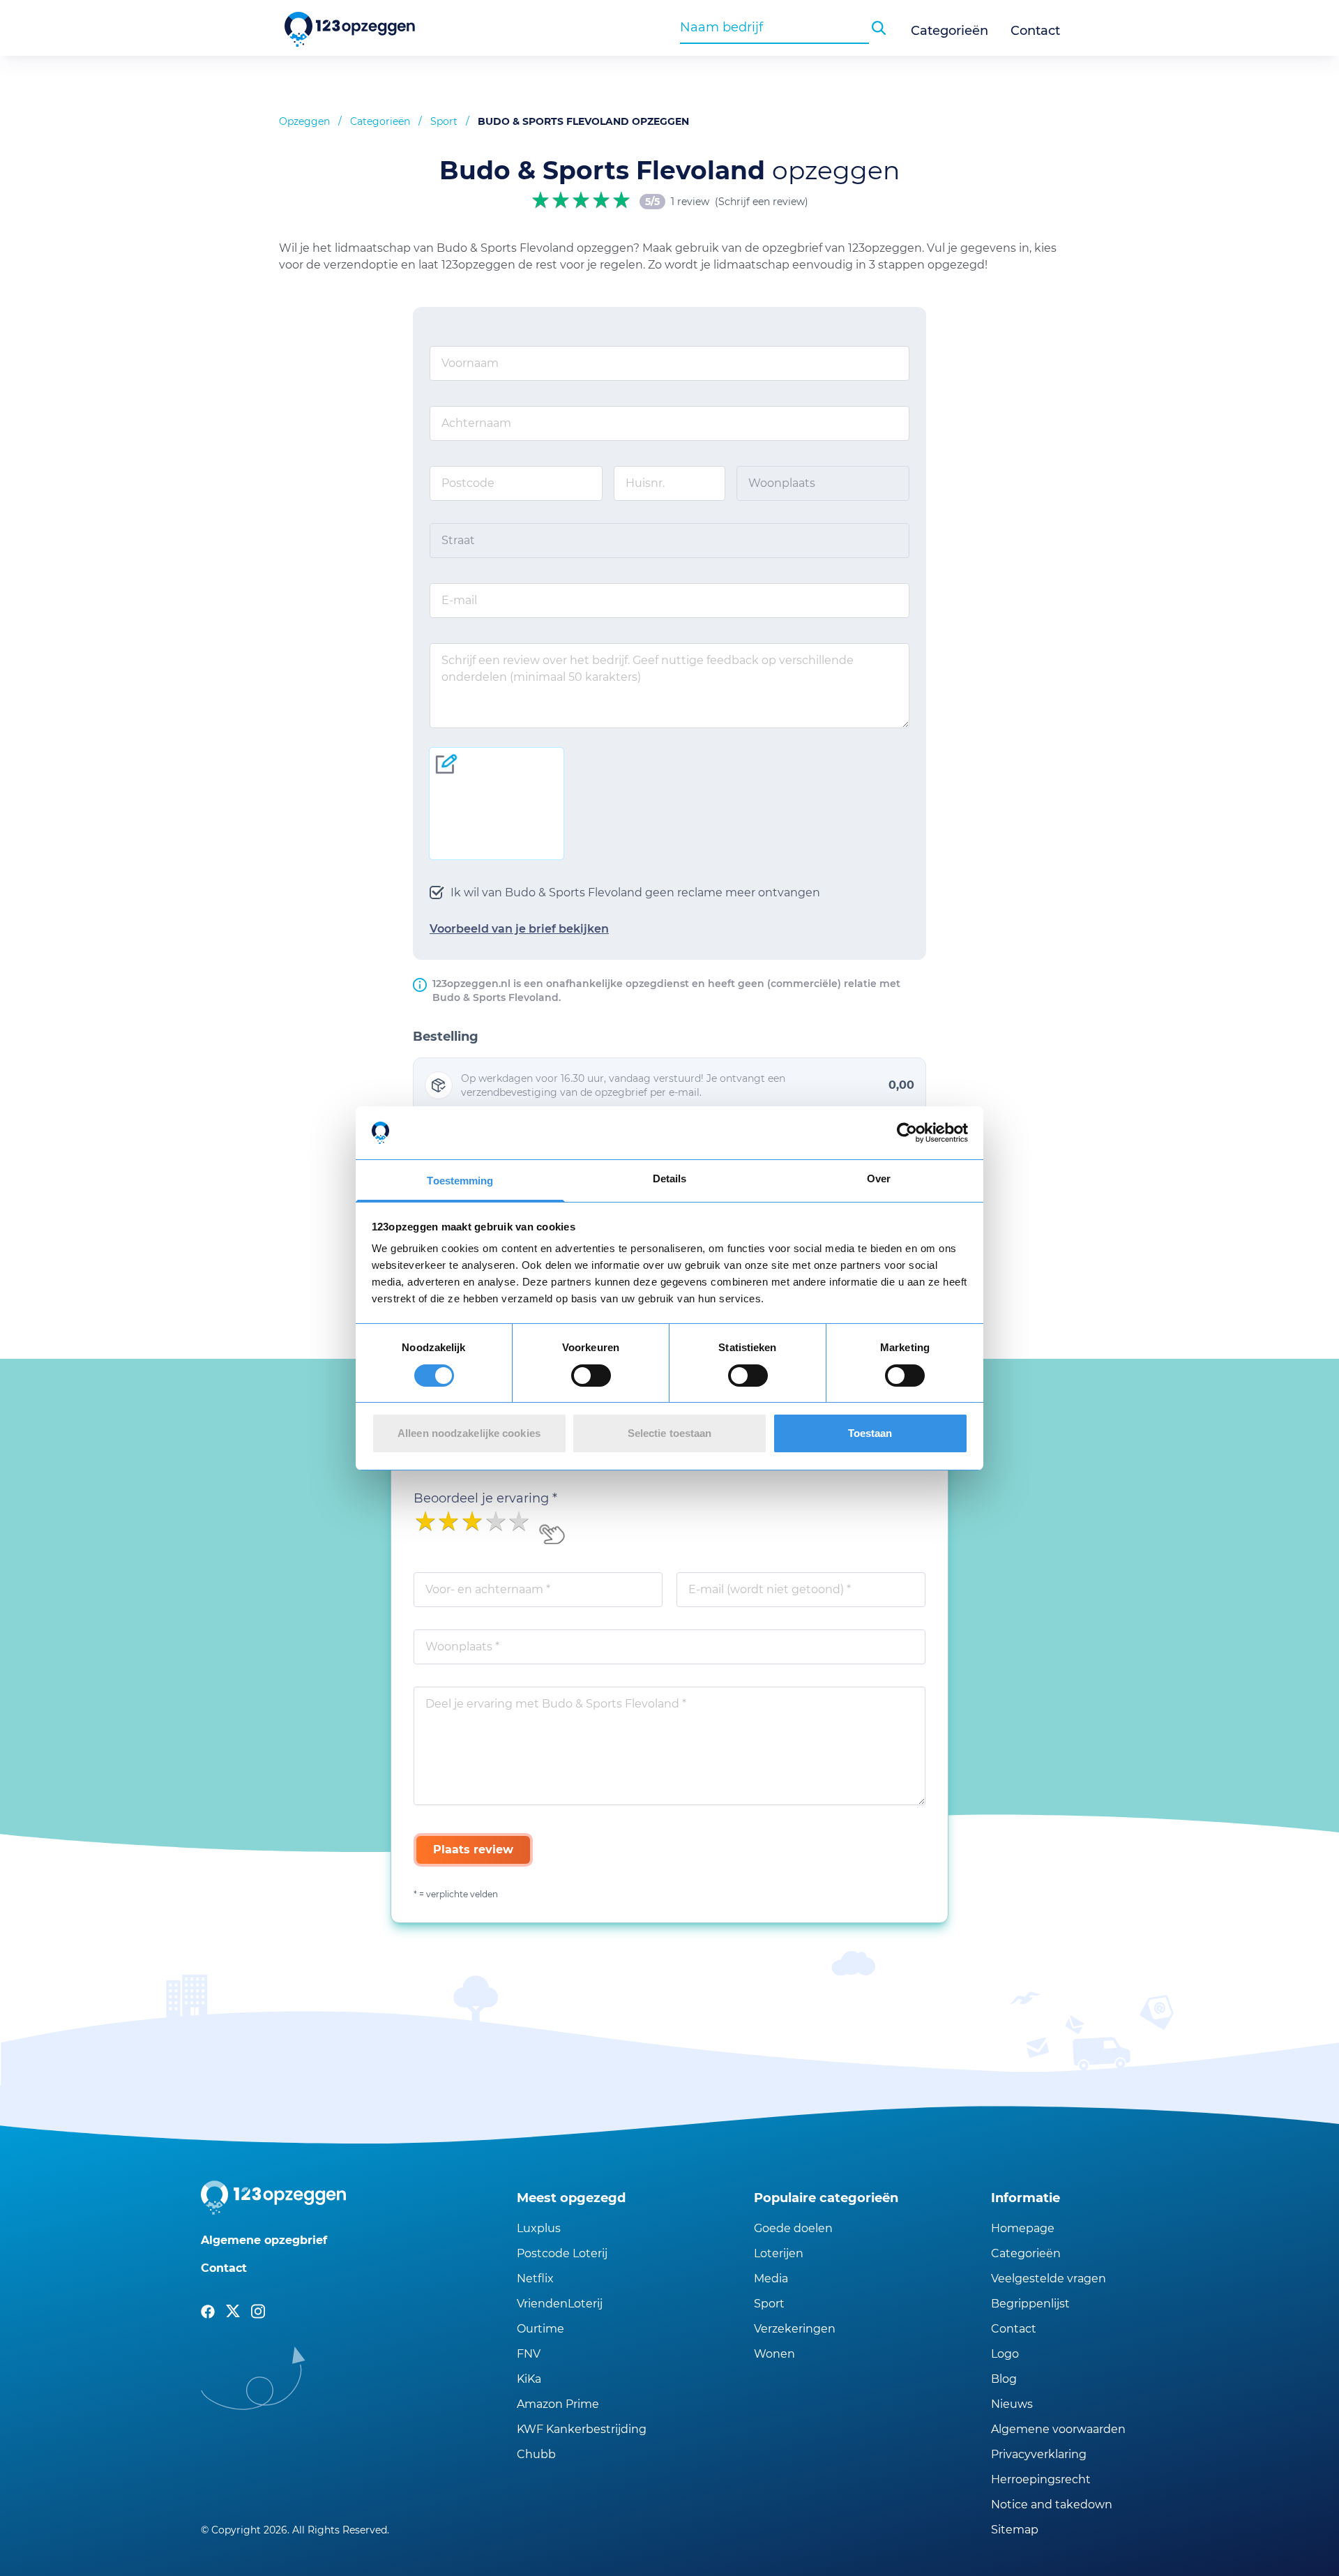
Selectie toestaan (670, 1433)
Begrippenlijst (1030, 2304)
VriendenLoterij (560, 2304)
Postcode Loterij (562, 2253)
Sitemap (1015, 2530)
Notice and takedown (1052, 2505)
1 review (690, 202)
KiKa (529, 2379)
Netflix (535, 2279)
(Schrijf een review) (762, 202)
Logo (1005, 2354)
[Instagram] (258, 2312)
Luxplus (539, 2228)
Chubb (536, 2454)
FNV (529, 2354)
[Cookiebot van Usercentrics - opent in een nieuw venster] (907, 1133)
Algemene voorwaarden (1058, 2429)
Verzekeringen (795, 2329)
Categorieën (950, 31)
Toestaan (870, 1433)
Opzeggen (304, 121)
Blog (1004, 2379)
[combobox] (774, 27)
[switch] (591, 1376)
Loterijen (779, 2253)
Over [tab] (879, 1178)
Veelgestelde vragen (1049, 2279)
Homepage (1023, 2228)
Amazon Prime (558, 2404)
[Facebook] (208, 2312)
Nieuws (1012, 2404)
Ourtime (540, 2329)
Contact (1035, 31)
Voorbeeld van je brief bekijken (519, 929)
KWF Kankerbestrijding (582, 2429)
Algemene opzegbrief (264, 2240)
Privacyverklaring (1039, 2454)
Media (771, 2279)
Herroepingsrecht (1041, 2479)
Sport (444, 121)
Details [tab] (670, 1178)
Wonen (774, 2354)
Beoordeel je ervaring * (485, 1498)
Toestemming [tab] (460, 1181)
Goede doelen (793, 2228)
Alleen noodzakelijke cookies (469, 1433)
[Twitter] (233, 2312)
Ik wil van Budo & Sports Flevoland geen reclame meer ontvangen (635, 892)
